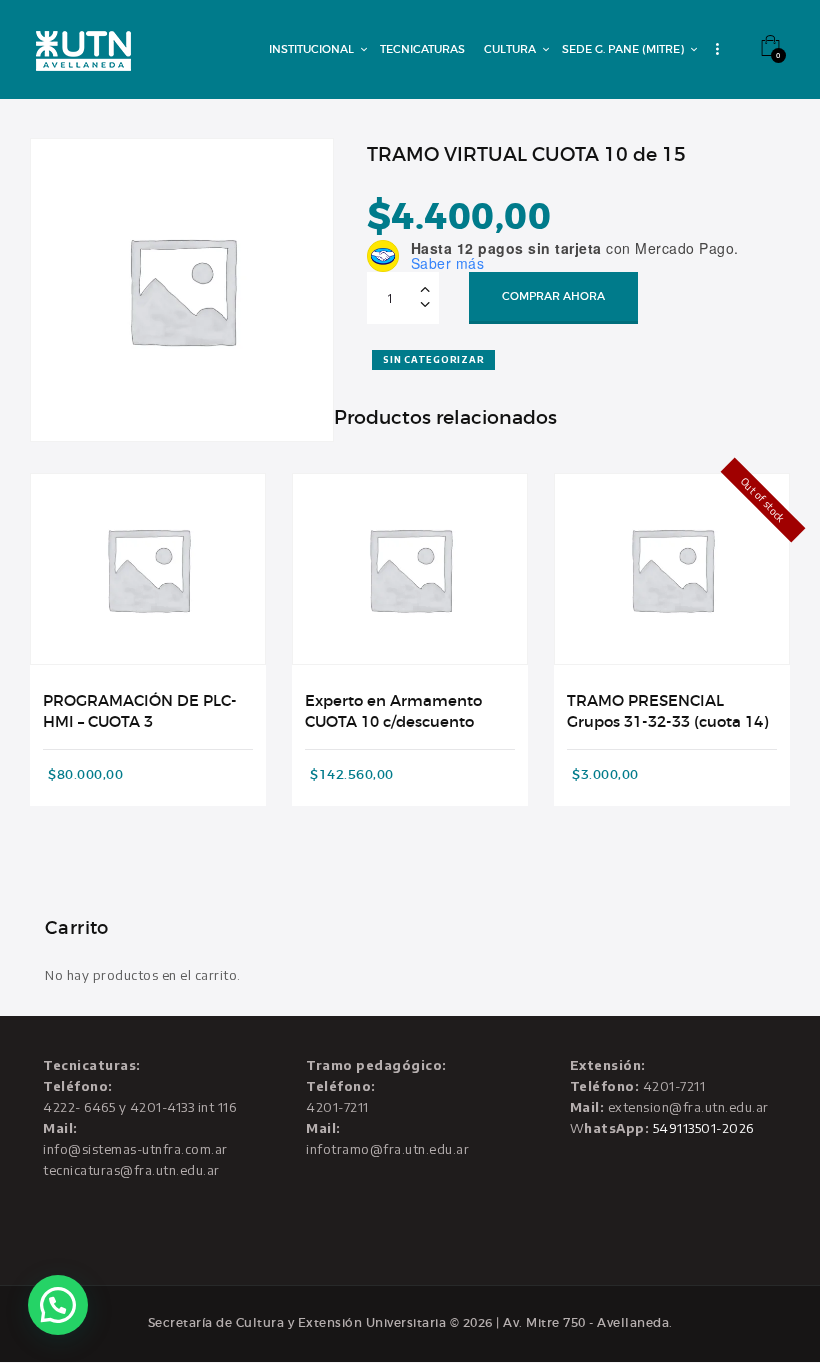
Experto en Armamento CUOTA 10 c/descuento (393, 711)
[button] (58, 1305)
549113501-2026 (703, 1128)
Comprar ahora (553, 296)
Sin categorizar (433, 359)
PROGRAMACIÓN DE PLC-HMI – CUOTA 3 (140, 711)
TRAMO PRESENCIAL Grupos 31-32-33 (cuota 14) (667, 711)
